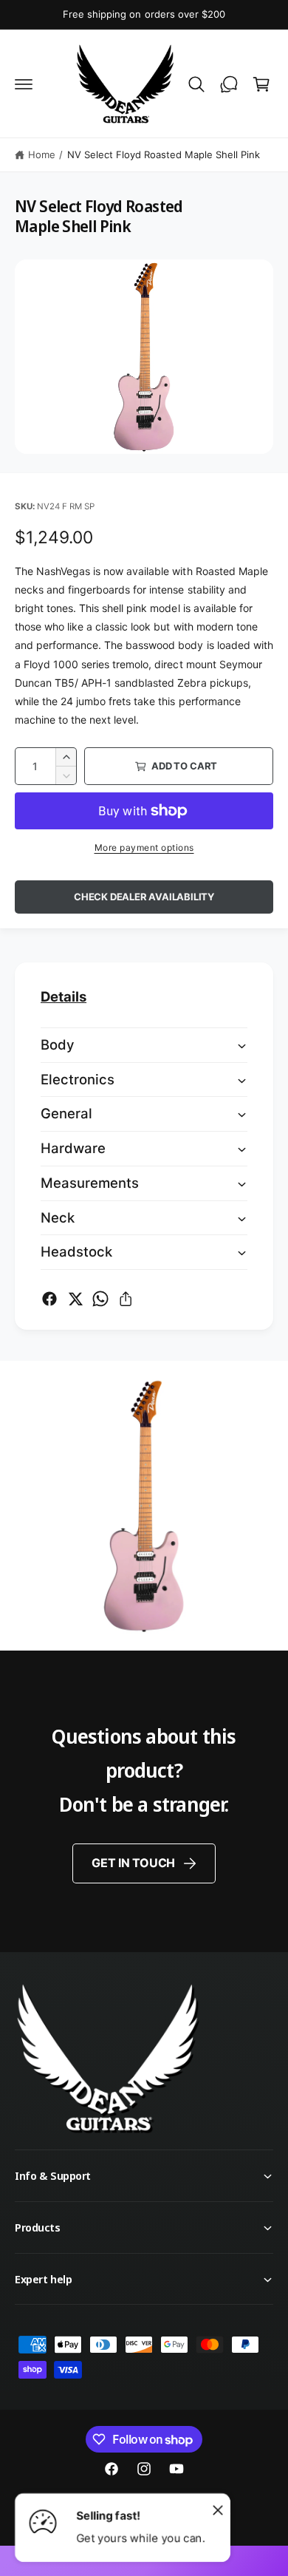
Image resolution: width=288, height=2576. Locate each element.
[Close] (218, 2509)
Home (42, 154)
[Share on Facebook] (49, 1299)
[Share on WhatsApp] (100, 1299)
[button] (24, 84)
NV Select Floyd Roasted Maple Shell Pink (164, 154)
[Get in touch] (229, 84)
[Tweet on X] (75, 1299)
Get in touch (133, 1863)
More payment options (144, 847)
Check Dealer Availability (144, 897)
